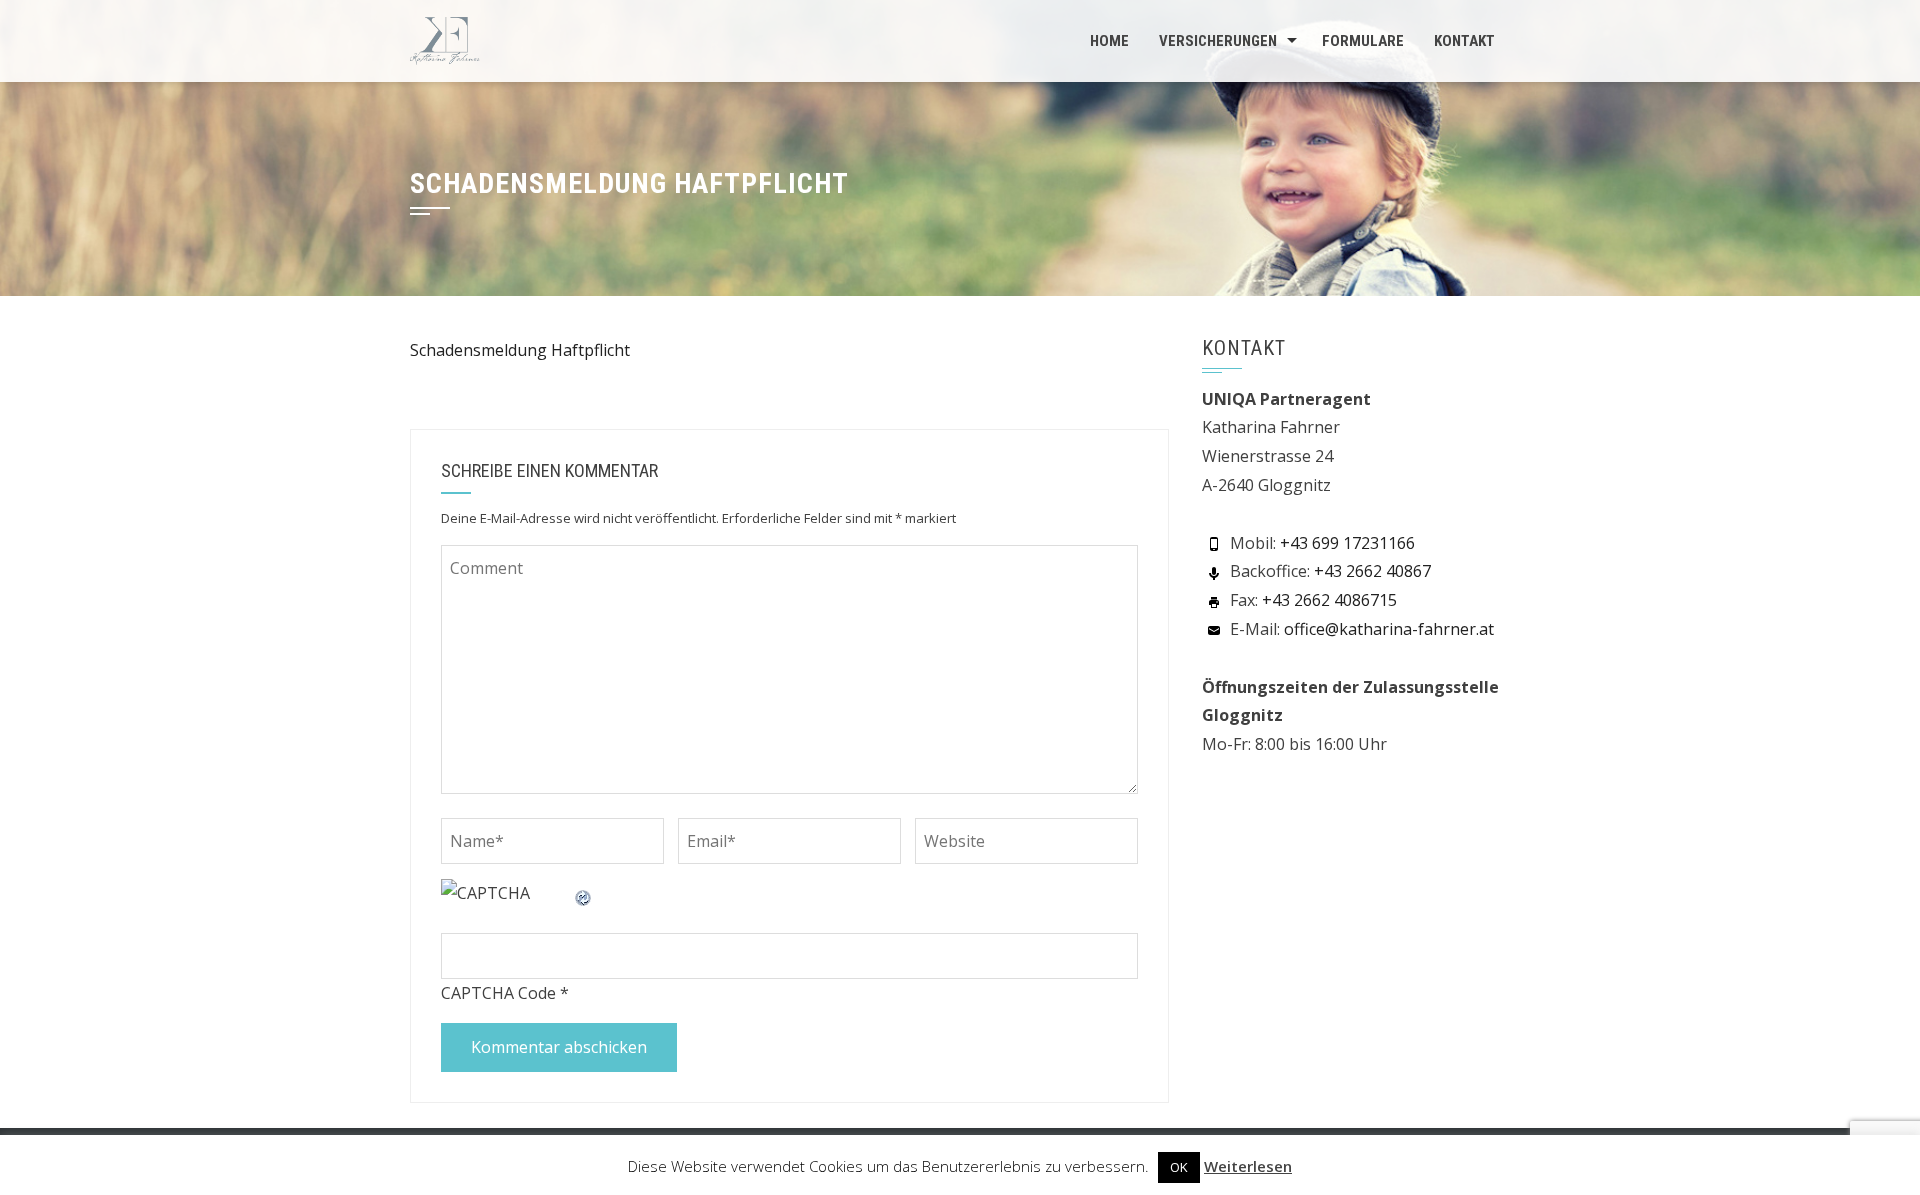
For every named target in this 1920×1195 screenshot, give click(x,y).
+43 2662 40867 (1372, 571)
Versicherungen (1218, 41)
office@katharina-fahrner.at (1389, 629)
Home (1109, 41)
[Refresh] (584, 893)
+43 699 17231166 (1347, 543)
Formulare (1363, 41)
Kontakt (1464, 41)
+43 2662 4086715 (1329, 600)
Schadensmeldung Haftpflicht (520, 350)
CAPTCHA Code (498, 993)
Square (569, 1160)
